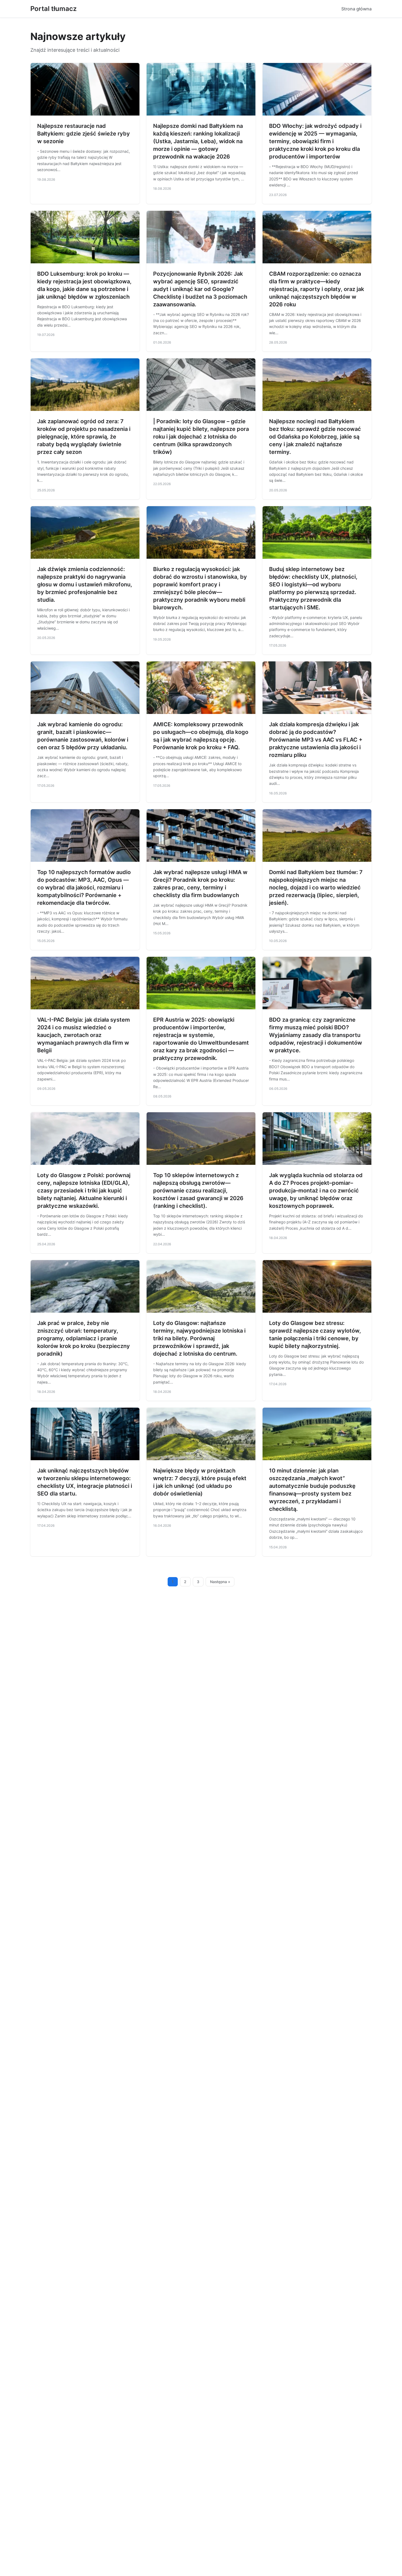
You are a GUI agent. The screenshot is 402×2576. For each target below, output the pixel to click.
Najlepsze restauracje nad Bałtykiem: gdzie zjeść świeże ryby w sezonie (84, 134)
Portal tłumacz (53, 9)
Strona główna (356, 9)
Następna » (220, 1582)
